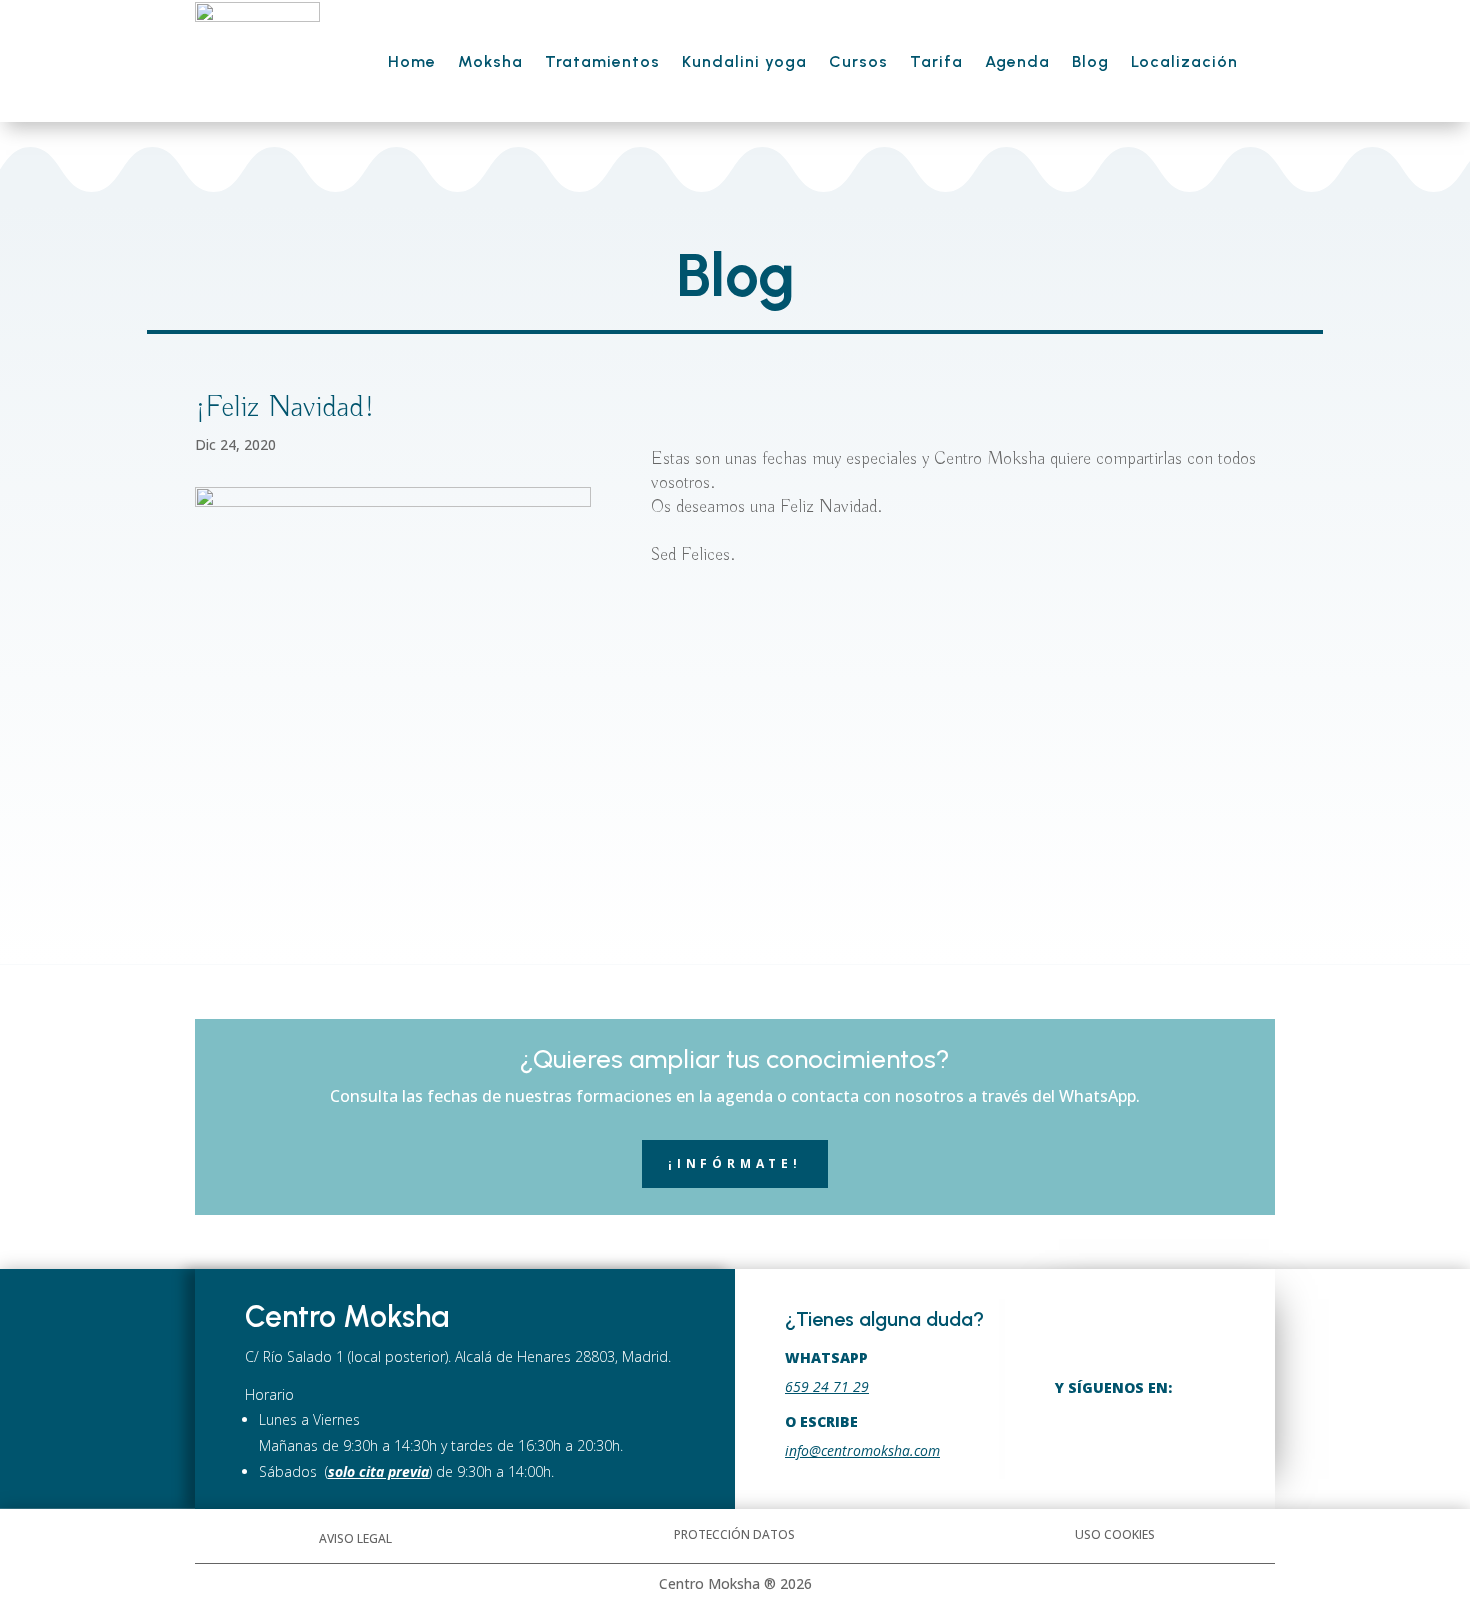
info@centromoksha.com (862, 1450)
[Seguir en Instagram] (1123, 1435)
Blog (1090, 61)
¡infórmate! (735, 1163)
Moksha (490, 61)
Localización (1184, 61)
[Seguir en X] (1173, 1435)
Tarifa (936, 61)
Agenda (1017, 61)
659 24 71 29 (827, 1386)
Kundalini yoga (744, 61)
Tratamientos (602, 61)
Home (412, 61)
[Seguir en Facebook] (1073, 1435)
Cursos (858, 61)
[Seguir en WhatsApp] (1223, 1435)
